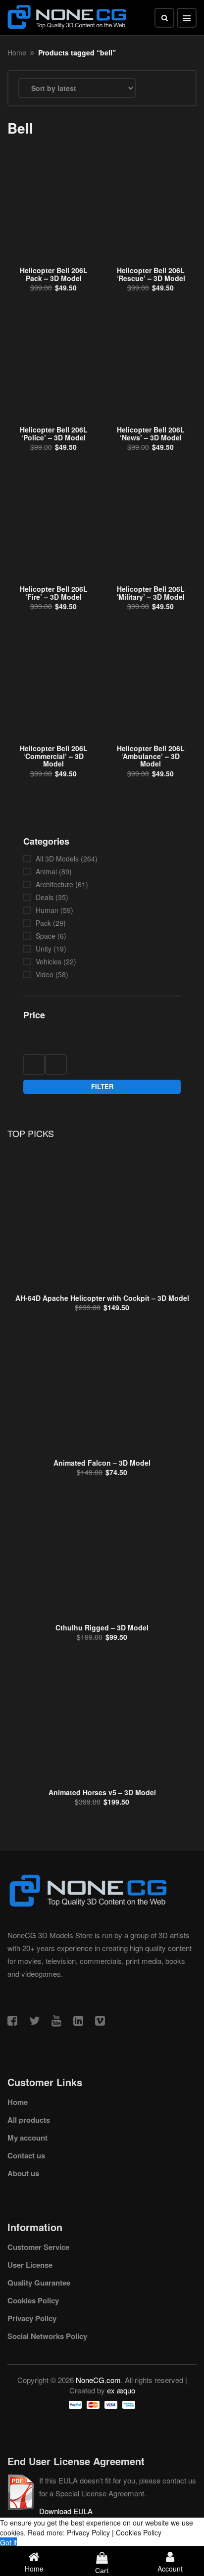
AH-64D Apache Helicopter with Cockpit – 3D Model (102, 1298)
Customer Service (38, 2247)
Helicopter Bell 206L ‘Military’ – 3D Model (151, 593)
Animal (46, 871)
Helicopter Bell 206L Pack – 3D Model (54, 274)
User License (30, 2265)
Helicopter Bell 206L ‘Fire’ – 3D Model (54, 593)
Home (17, 52)
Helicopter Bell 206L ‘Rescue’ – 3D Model (151, 274)
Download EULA (66, 2511)
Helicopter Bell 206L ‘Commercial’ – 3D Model (54, 756)
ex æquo (121, 2390)
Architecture (54, 884)
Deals (45, 897)
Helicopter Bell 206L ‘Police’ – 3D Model (54, 433)
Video (45, 974)
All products (29, 2120)
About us (23, 2173)
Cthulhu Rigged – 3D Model (102, 1627)
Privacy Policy (32, 2318)
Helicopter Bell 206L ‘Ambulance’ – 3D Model (151, 756)
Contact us (26, 2155)
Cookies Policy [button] (139, 2532)
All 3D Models (57, 859)
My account (27, 2138)
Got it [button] (8, 2542)
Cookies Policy (33, 2300)
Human (47, 910)
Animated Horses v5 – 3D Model (102, 1792)
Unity (44, 949)
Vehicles (49, 961)
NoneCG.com (98, 2380)
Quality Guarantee (39, 2283)
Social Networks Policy (47, 2336)
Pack (43, 923)
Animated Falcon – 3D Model (102, 1463)
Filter (102, 1086)
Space (46, 936)
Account (170, 2569)
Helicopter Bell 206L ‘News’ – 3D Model (151, 433)
